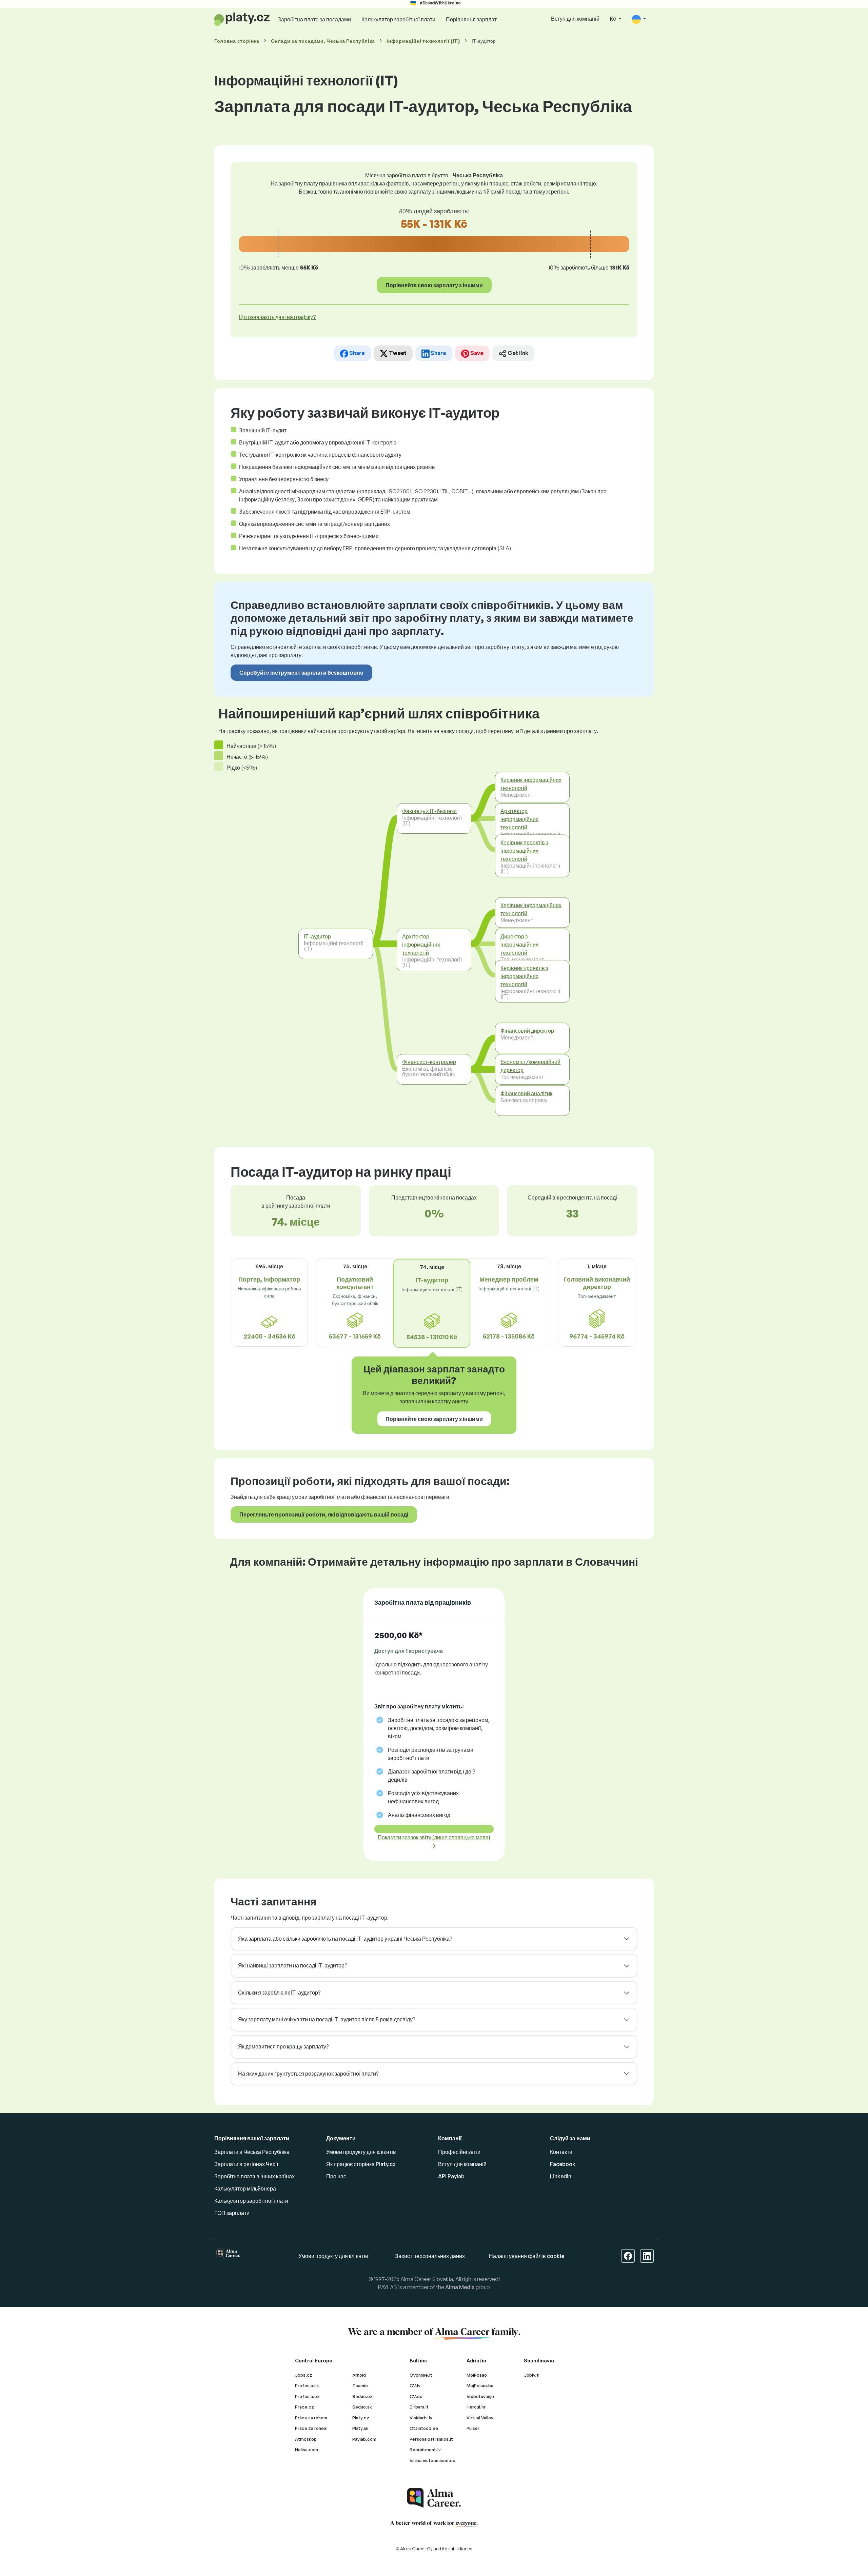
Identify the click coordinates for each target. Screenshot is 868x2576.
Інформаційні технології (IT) (423, 41)
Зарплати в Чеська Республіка (252, 2152)
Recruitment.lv (425, 2450)
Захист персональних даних (430, 2256)
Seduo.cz (362, 2396)
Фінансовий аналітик (526, 1093)
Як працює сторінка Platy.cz (361, 2164)
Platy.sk (360, 2428)
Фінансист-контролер (429, 1062)
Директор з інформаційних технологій (519, 945)
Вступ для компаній (575, 19)
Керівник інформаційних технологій (531, 784)
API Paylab (451, 2176)
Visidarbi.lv (421, 2418)
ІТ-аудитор (317, 936)
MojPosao (477, 2375)
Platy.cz (361, 2418)
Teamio (360, 2385)
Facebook (563, 2164)
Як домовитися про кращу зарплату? (283, 2046)
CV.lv (415, 2385)
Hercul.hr (476, 2407)
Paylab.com (364, 2439)
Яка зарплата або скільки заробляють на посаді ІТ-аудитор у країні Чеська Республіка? (345, 1939)
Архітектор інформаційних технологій (421, 945)
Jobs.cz (304, 2375)
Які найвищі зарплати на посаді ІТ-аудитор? (292, 1965)
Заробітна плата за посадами (314, 19)
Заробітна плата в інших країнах (254, 2176)
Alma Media (460, 2287)
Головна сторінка (237, 41)
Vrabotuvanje (480, 2396)
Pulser (473, 2428)
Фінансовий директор (527, 1030)
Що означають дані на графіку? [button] (277, 317)
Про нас (336, 2176)
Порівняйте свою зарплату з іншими (434, 285)
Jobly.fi (532, 2375)
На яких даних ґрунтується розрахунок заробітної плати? (308, 2074)
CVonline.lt (421, 2375)
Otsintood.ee (424, 2428)
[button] (639, 19)
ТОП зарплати (232, 2213)
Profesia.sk (307, 2385)
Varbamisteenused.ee (432, 2460)
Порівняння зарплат (471, 19)
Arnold (359, 2375)
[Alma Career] (434, 2498)
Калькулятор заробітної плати (398, 19)
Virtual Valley (480, 2418)
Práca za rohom (311, 2418)
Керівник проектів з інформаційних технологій (524, 850)
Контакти (561, 2152)
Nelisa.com (307, 2450)
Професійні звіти (459, 2152)
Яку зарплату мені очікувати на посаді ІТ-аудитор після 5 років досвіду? (327, 2019)
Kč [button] (614, 19)
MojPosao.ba (480, 2385)
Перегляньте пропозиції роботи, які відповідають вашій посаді (324, 1514)
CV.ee (416, 2396)
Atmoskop (306, 2439)
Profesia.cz (307, 2396)
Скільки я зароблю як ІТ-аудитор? (279, 1993)
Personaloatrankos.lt (431, 2439)
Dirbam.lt (419, 2407)
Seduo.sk (362, 2407)
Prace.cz (304, 2407)
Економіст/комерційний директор (530, 1066)
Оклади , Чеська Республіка (323, 41)
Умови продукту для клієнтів (361, 2152)
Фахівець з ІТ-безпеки (429, 811)
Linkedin (561, 2176)
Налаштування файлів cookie (527, 2256)
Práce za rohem (311, 2428)
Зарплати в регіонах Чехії (246, 2164)
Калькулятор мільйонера (245, 2188)
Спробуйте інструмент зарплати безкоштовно (301, 673)
